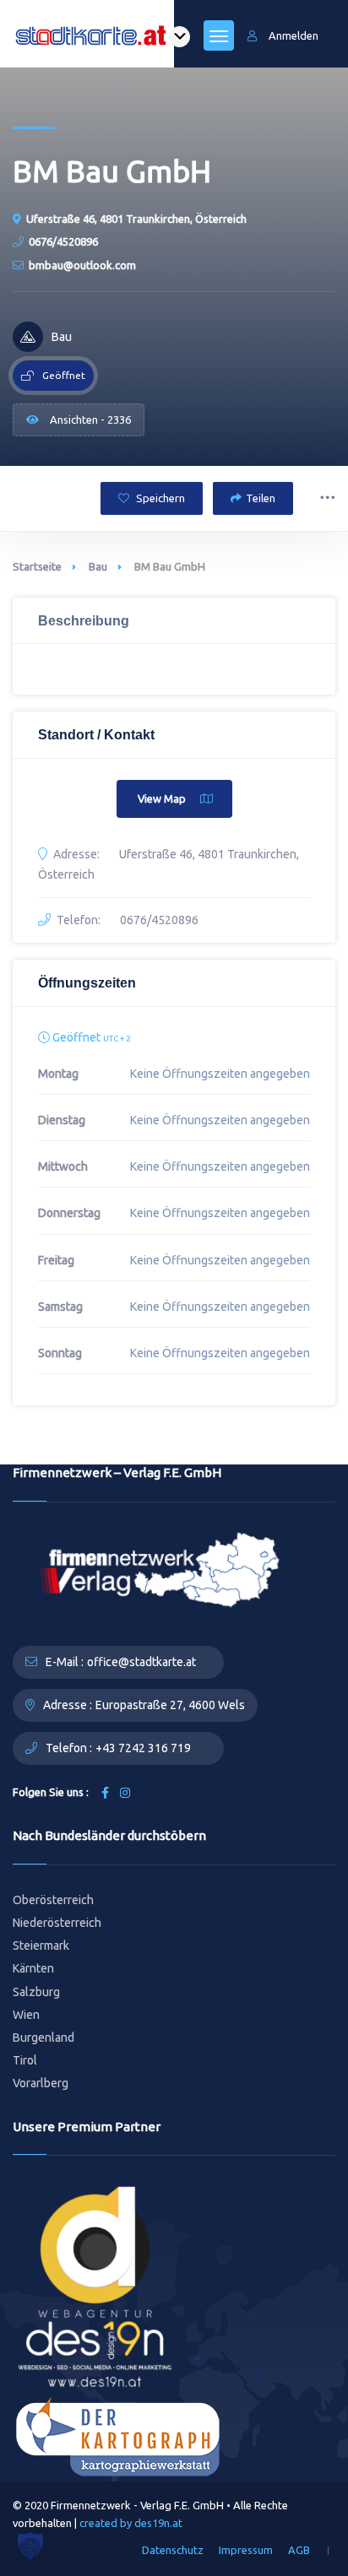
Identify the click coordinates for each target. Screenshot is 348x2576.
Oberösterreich (53, 1900)
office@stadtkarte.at (141, 1662)
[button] (30, 2546)
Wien (26, 2015)
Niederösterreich (57, 1923)
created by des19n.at (131, 2523)
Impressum (246, 2550)
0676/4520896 (63, 241)
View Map (162, 798)
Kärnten (33, 1968)
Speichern (159, 498)
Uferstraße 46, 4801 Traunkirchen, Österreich (136, 219)
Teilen (261, 498)
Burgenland (43, 2038)
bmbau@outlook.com (82, 265)
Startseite (37, 566)
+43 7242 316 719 (143, 1748)
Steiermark (41, 1946)
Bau (98, 566)
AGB (299, 2550)
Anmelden (294, 35)
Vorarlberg (41, 2083)
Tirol (25, 2060)
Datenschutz (173, 2550)
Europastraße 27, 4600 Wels (170, 1705)
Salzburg (36, 1992)
